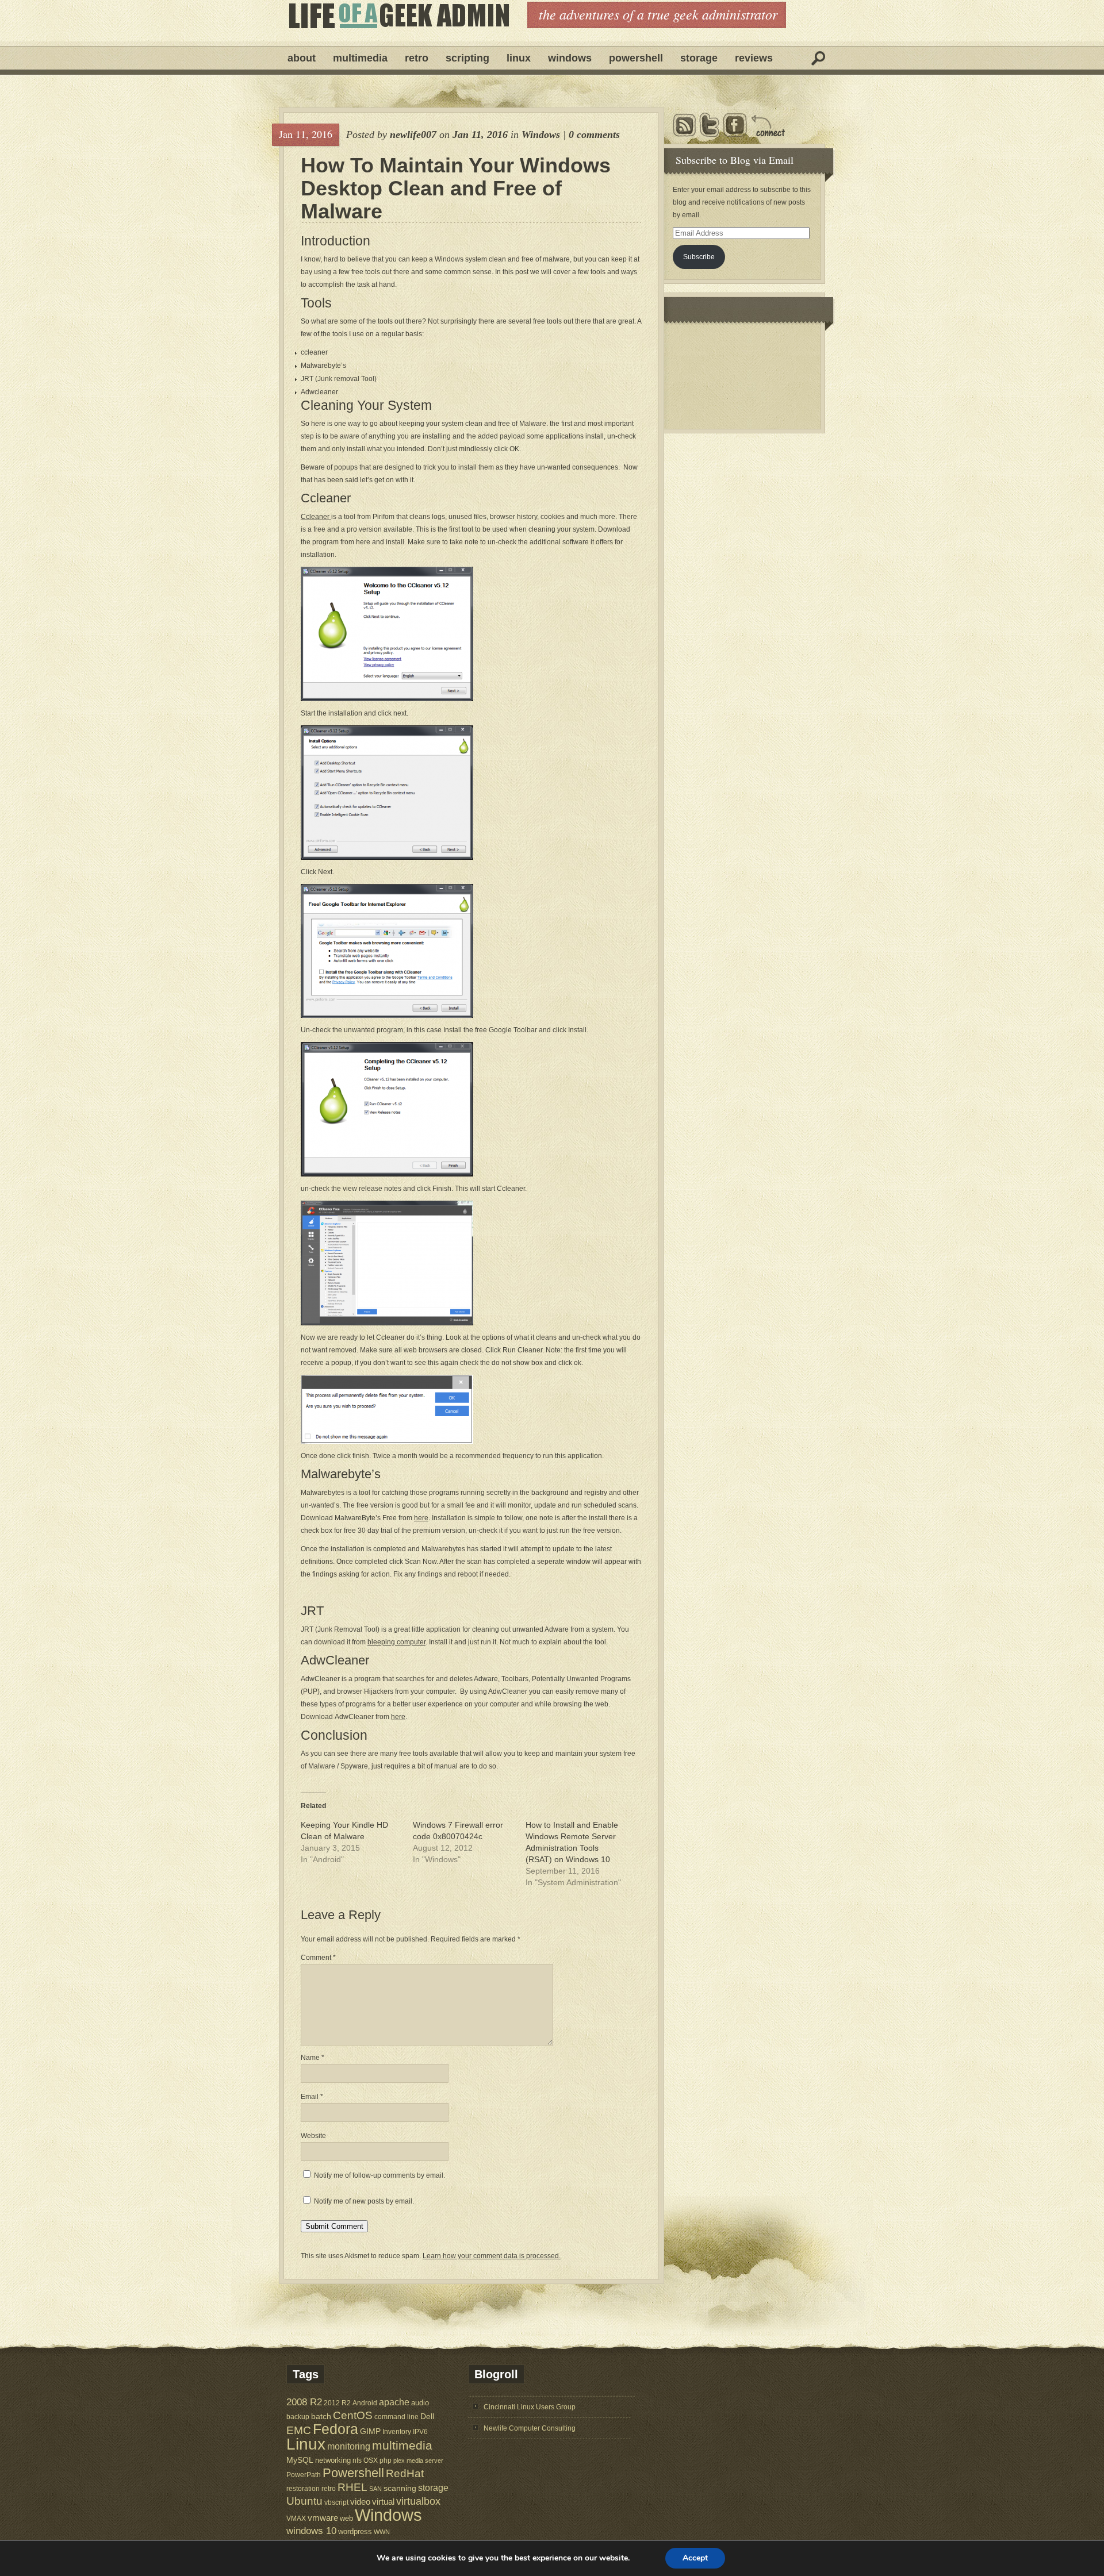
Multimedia (360, 58)
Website (313, 2136)
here (421, 1518)
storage (433, 2487)
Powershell (636, 58)
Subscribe (699, 257)
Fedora (336, 2429)
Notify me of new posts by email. (364, 2201)
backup (298, 2417)
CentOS (353, 2415)
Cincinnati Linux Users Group (530, 2407)
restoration (303, 2488)
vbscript (336, 2502)
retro (329, 2488)
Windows (570, 58)
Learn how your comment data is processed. (492, 2256)
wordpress (355, 2531)
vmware (323, 2518)
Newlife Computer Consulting (530, 2428)
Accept (695, 2558)
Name (313, 2058)
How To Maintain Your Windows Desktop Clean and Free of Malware (456, 189)
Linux (519, 58)
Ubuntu (304, 2501)
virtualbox (418, 2501)
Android (365, 2403)
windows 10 (311, 2531)
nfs (357, 2460)
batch (321, 2417)
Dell (427, 2416)
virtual (383, 2502)
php (386, 2460)
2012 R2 (337, 2403)
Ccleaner (316, 517)
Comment (318, 1958)
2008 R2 (304, 2402)
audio (420, 2403)
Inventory (397, 2431)
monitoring (349, 2446)
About (302, 58)
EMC (299, 2430)
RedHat (405, 2473)
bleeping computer (396, 1642)
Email (312, 2097)
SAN (375, 2489)
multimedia (402, 2445)
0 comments (594, 134)
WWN (382, 2532)
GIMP (370, 2431)
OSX (371, 2460)
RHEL (352, 2487)
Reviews (754, 58)
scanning (400, 2488)
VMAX (296, 2518)
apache (394, 2402)
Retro (417, 58)
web (346, 2518)
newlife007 (413, 134)
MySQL (300, 2460)
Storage (699, 58)
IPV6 (420, 2431)
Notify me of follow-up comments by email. (379, 2175)
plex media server (418, 2460)
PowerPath (304, 2475)
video (360, 2502)
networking (333, 2460)
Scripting (467, 58)
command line (396, 2417)
